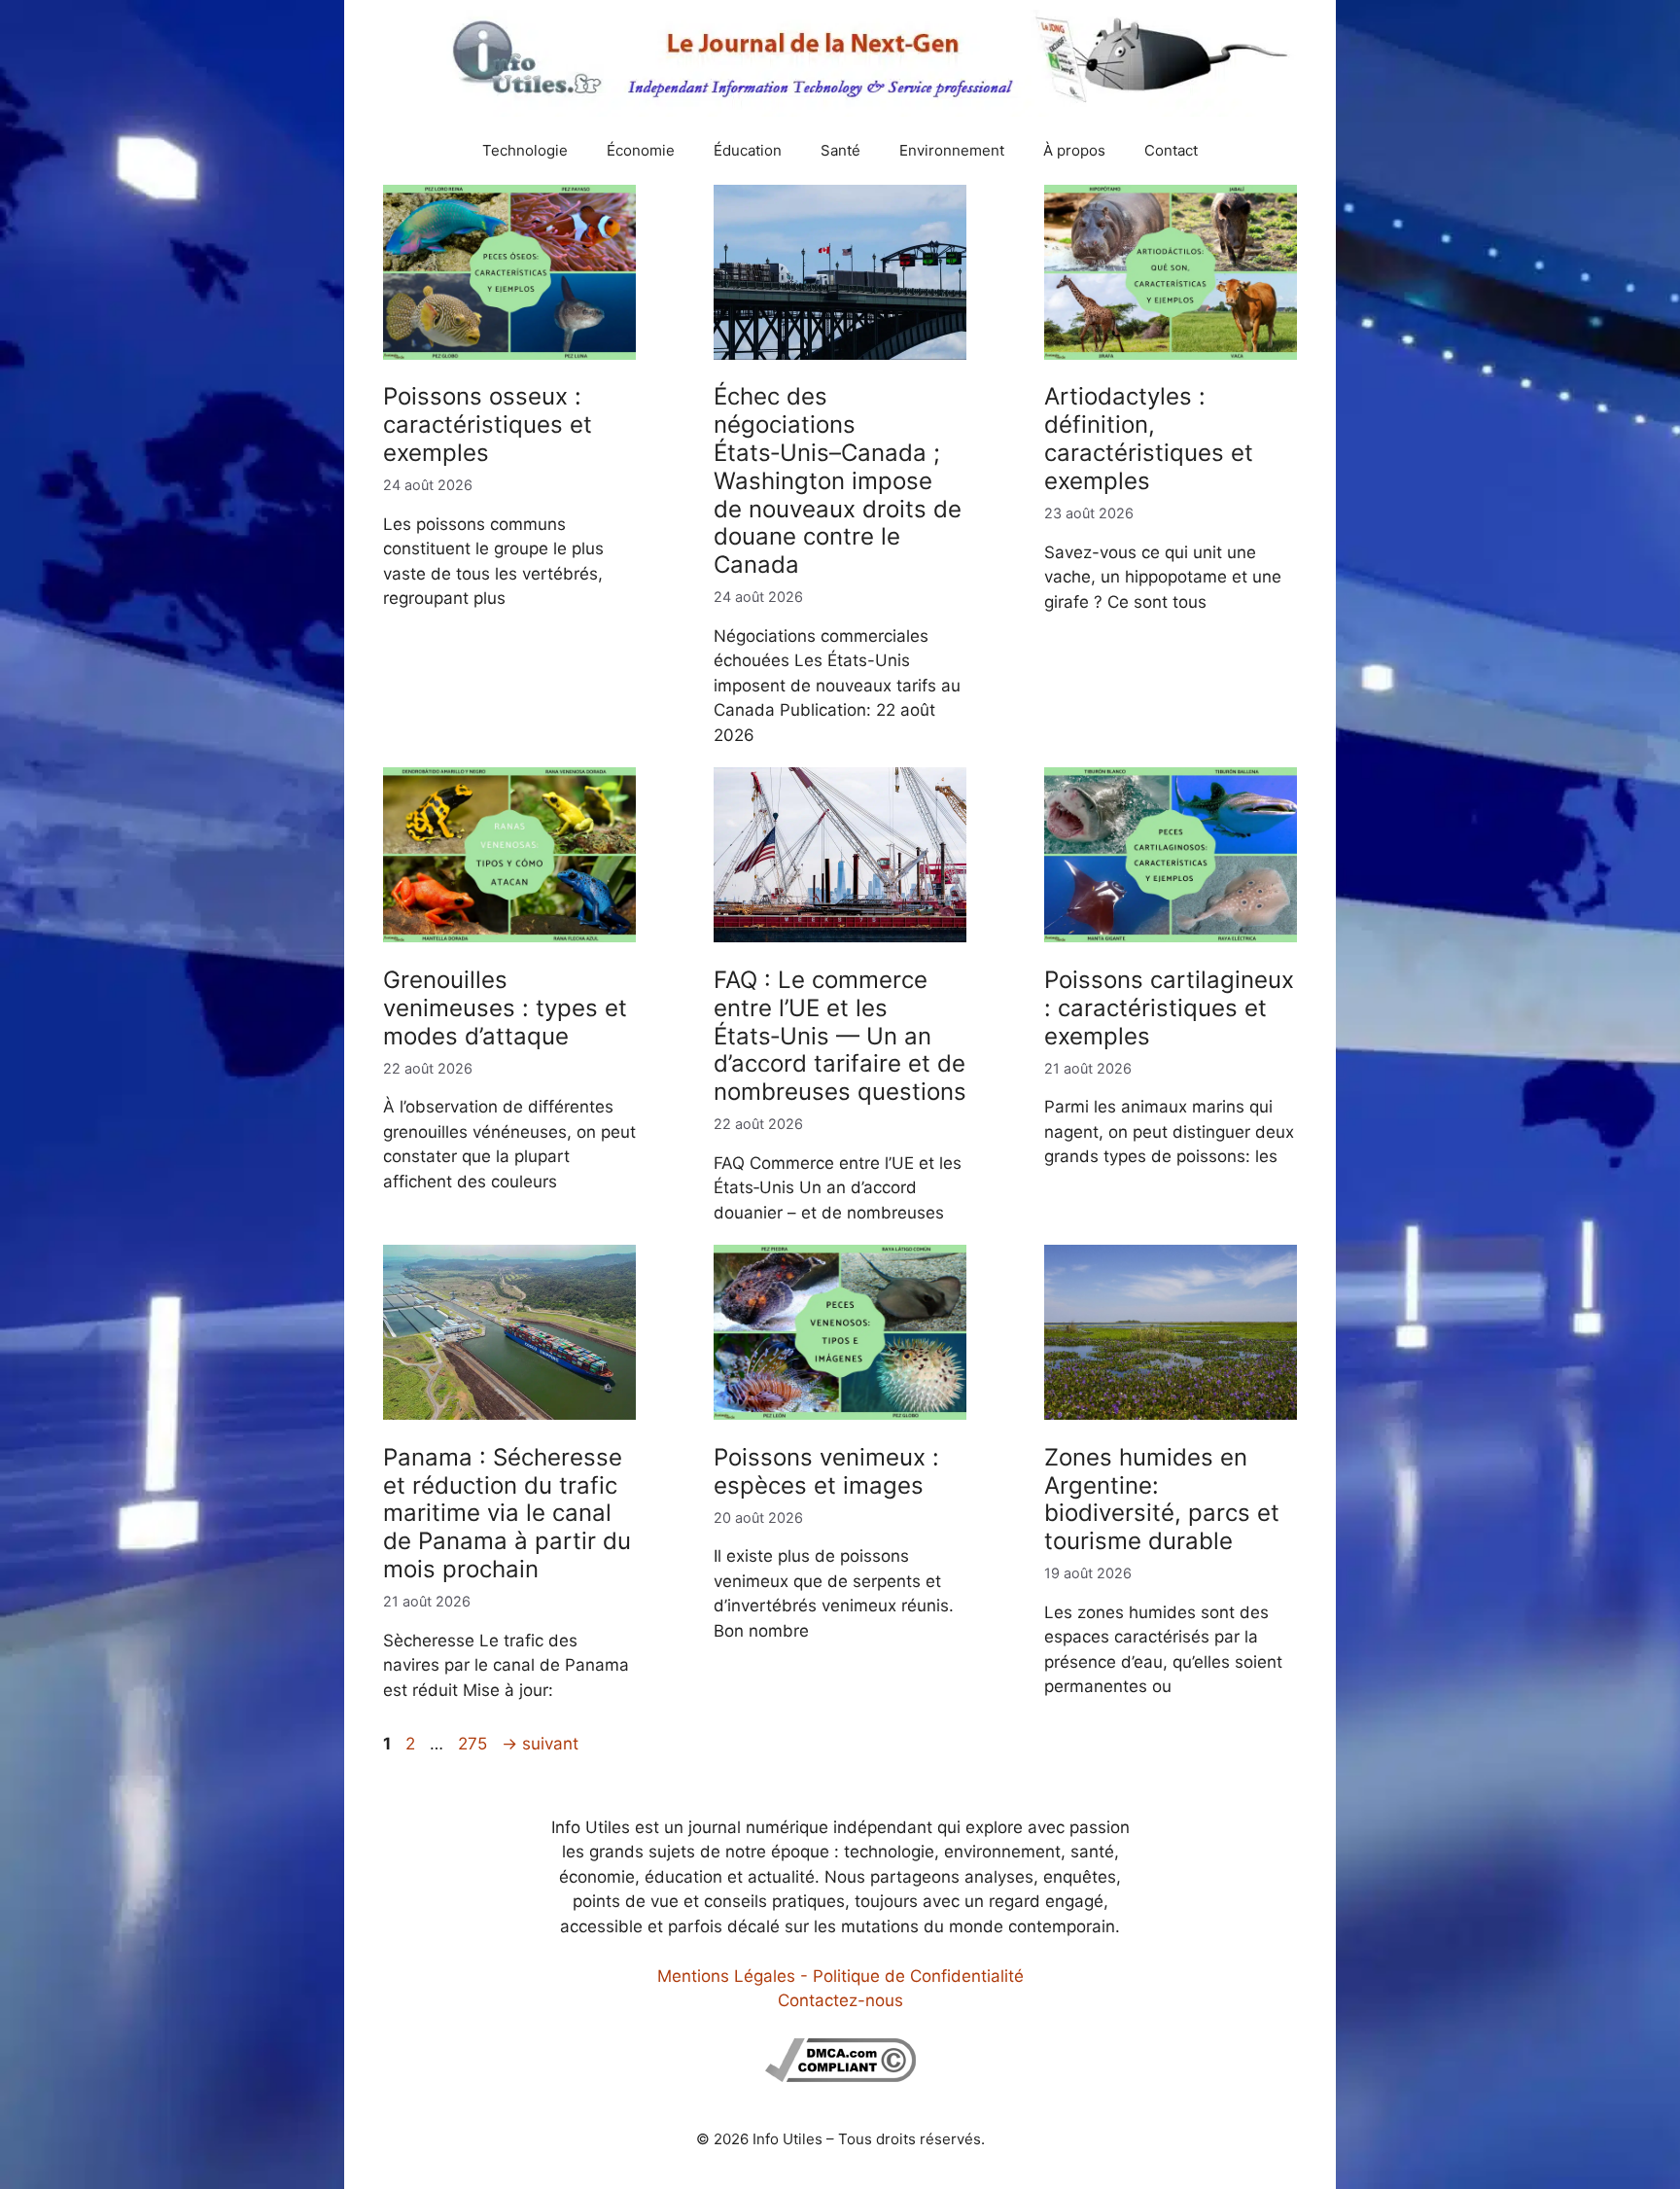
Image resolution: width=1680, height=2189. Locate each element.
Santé (840, 150)
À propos (1074, 150)
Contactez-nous (840, 2000)
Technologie (525, 150)
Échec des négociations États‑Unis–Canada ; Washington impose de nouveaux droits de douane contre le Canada (838, 480)
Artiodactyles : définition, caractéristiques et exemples (1149, 438)
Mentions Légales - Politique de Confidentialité (840, 1976)
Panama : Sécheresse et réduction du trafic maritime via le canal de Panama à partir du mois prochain (507, 1513)
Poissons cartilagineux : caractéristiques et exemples (1169, 1008)
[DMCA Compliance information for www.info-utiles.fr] (840, 2076)
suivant (540, 1744)
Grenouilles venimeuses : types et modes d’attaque (505, 1008)
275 (474, 1744)
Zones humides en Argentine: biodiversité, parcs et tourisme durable (1162, 1499)
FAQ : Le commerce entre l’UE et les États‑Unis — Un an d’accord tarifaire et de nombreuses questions (840, 1036)
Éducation (748, 150)
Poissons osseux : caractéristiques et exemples (488, 424)
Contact (1171, 150)
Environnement (952, 150)
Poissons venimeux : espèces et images (826, 1471)
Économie (641, 150)
